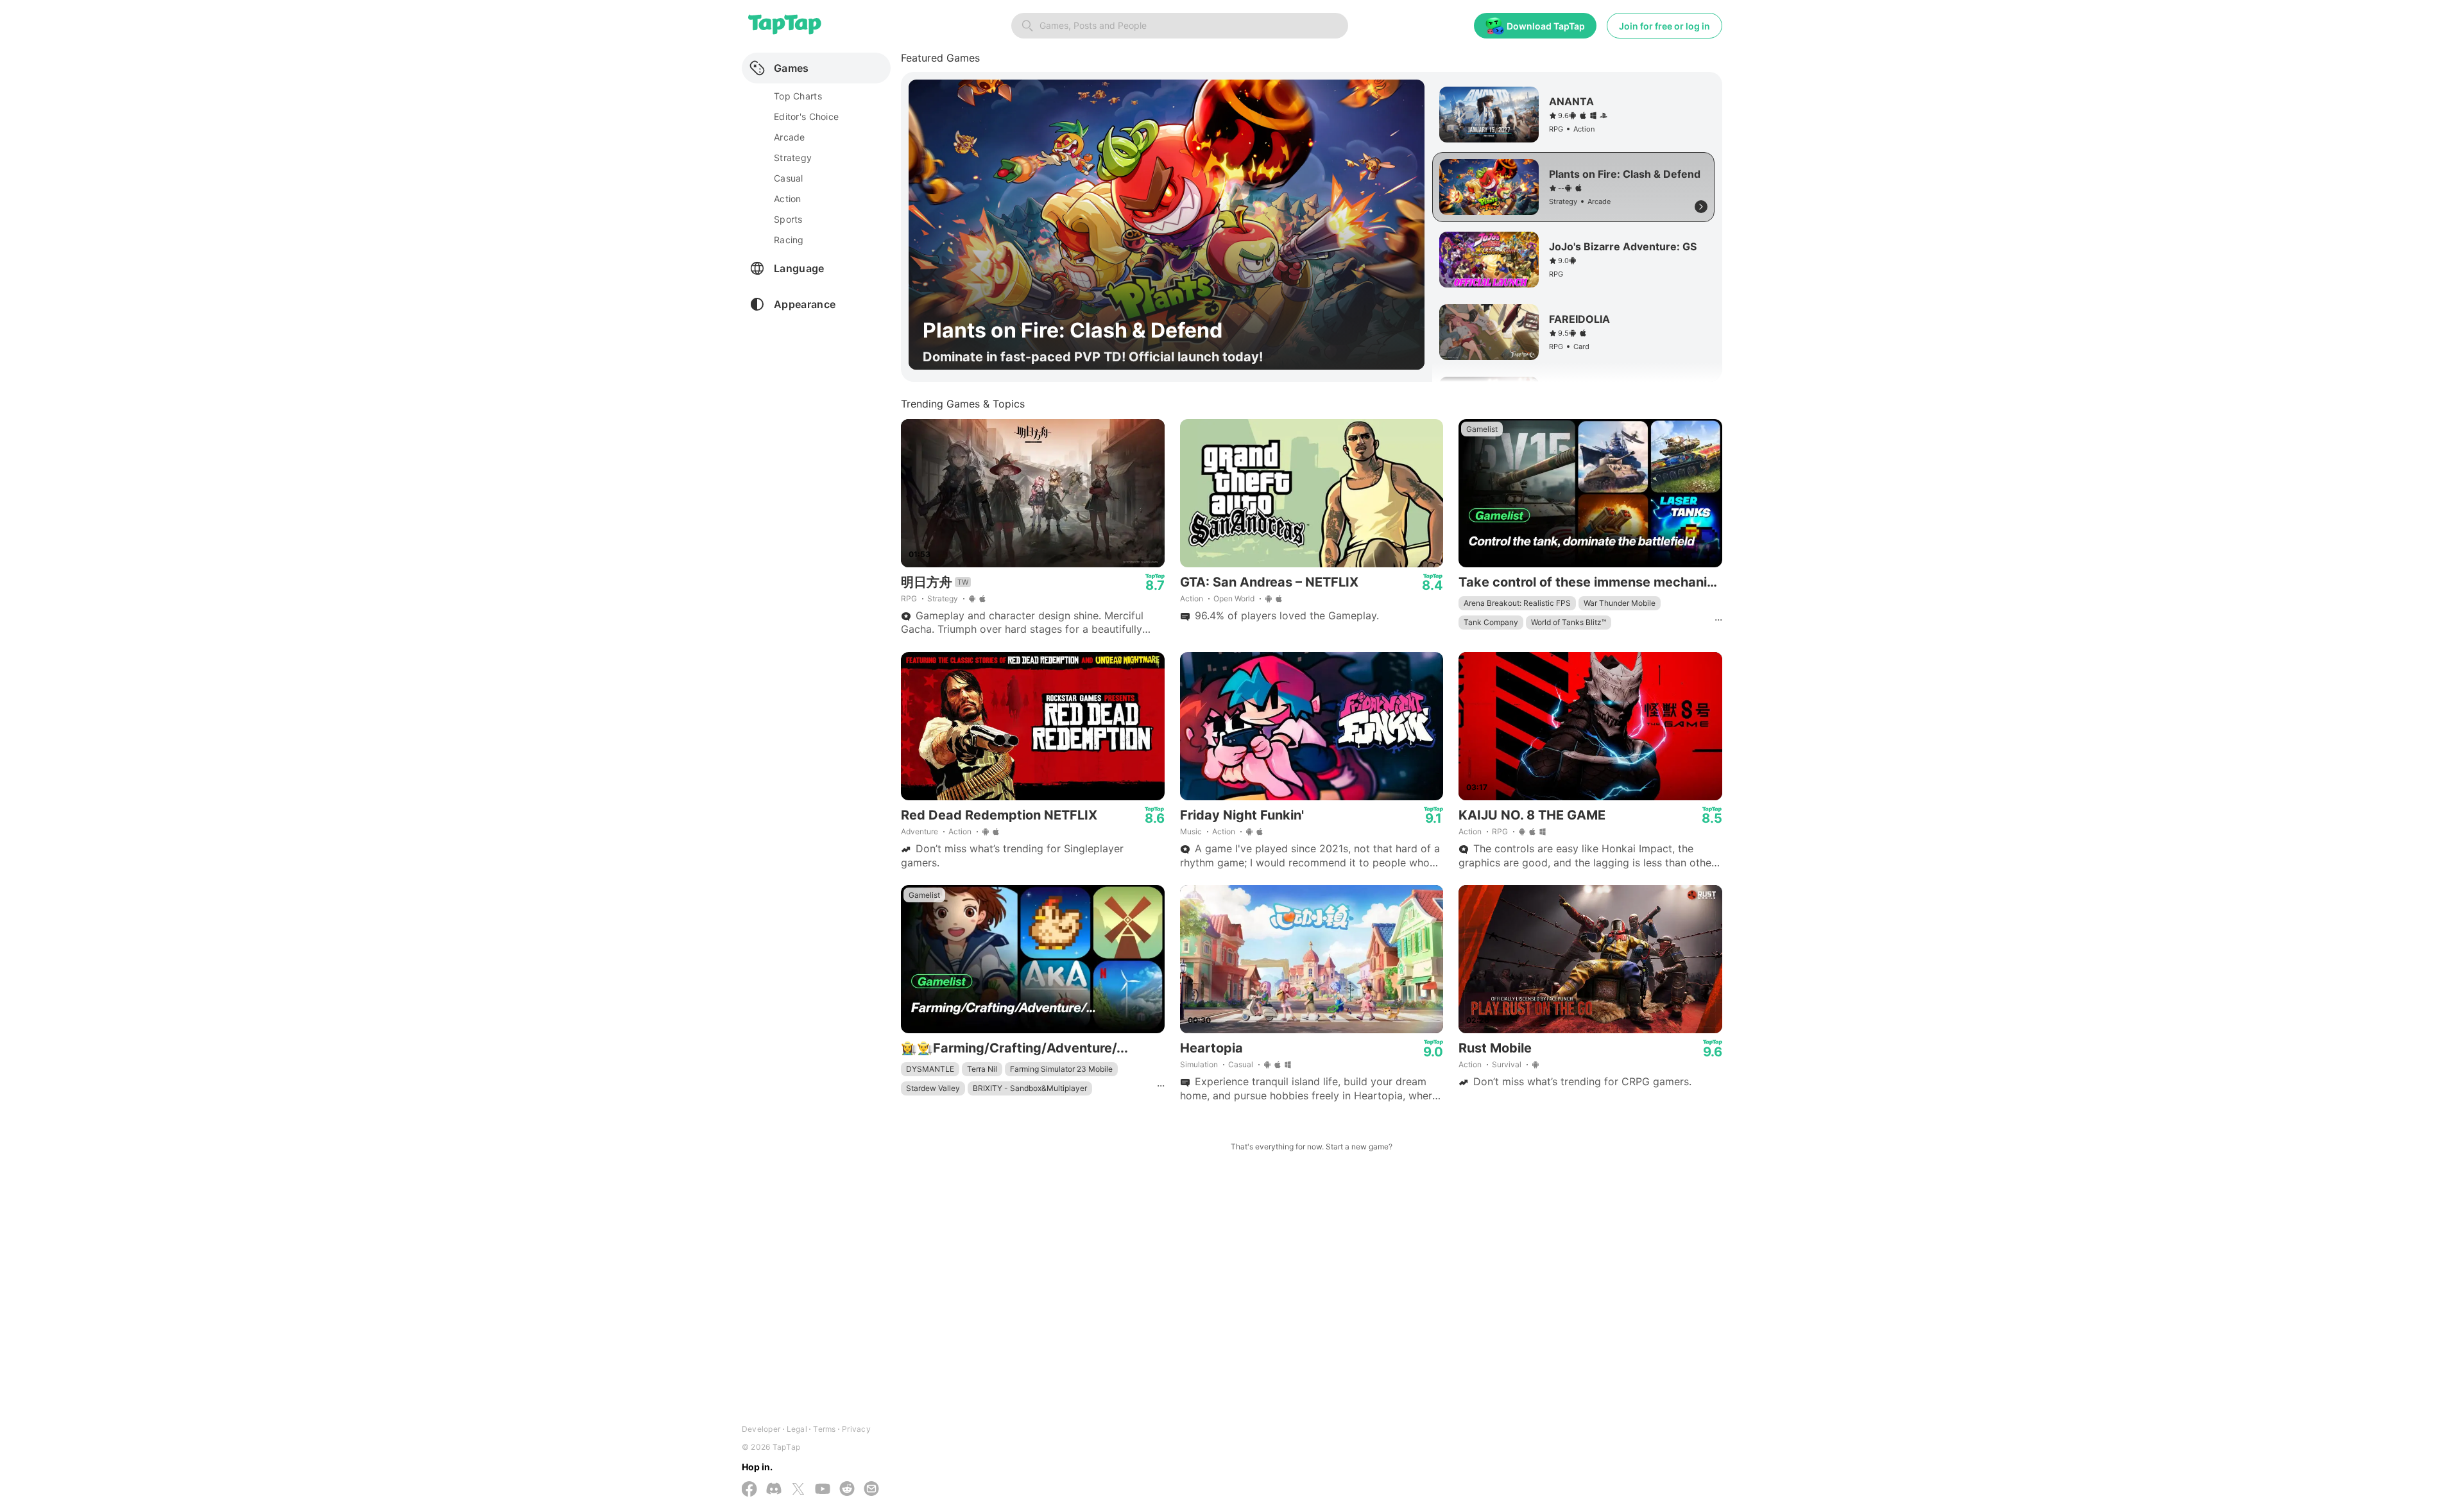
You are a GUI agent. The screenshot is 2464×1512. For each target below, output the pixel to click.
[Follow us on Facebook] (749, 1490)
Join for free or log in (1664, 26)
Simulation (1199, 1064)
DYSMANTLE (930, 1069)
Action (1192, 598)
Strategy (943, 598)
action (788, 199)
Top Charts (798, 96)
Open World (1234, 598)
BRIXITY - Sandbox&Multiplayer (1030, 1088)
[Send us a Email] (871, 1490)
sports (788, 219)
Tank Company (1491, 622)
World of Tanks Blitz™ (1569, 622)
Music (1191, 831)
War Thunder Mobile (1620, 603)
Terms (824, 1429)
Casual (1241, 1064)
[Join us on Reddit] (847, 1490)
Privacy (856, 1429)
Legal (797, 1429)
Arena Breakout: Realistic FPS (1517, 603)
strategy (793, 158)
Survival (1507, 1064)
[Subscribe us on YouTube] (823, 1490)
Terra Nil (982, 1069)
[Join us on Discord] (774, 1490)
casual (789, 178)
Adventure (920, 831)
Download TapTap (1546, 26)
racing (789, 240)
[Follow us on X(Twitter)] (798, 1490)
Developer (761, 1429)
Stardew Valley (933, 1088)
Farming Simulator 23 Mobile (1061, 1069)
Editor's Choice (806, 116)
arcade (790, 137)
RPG (909, 598)
